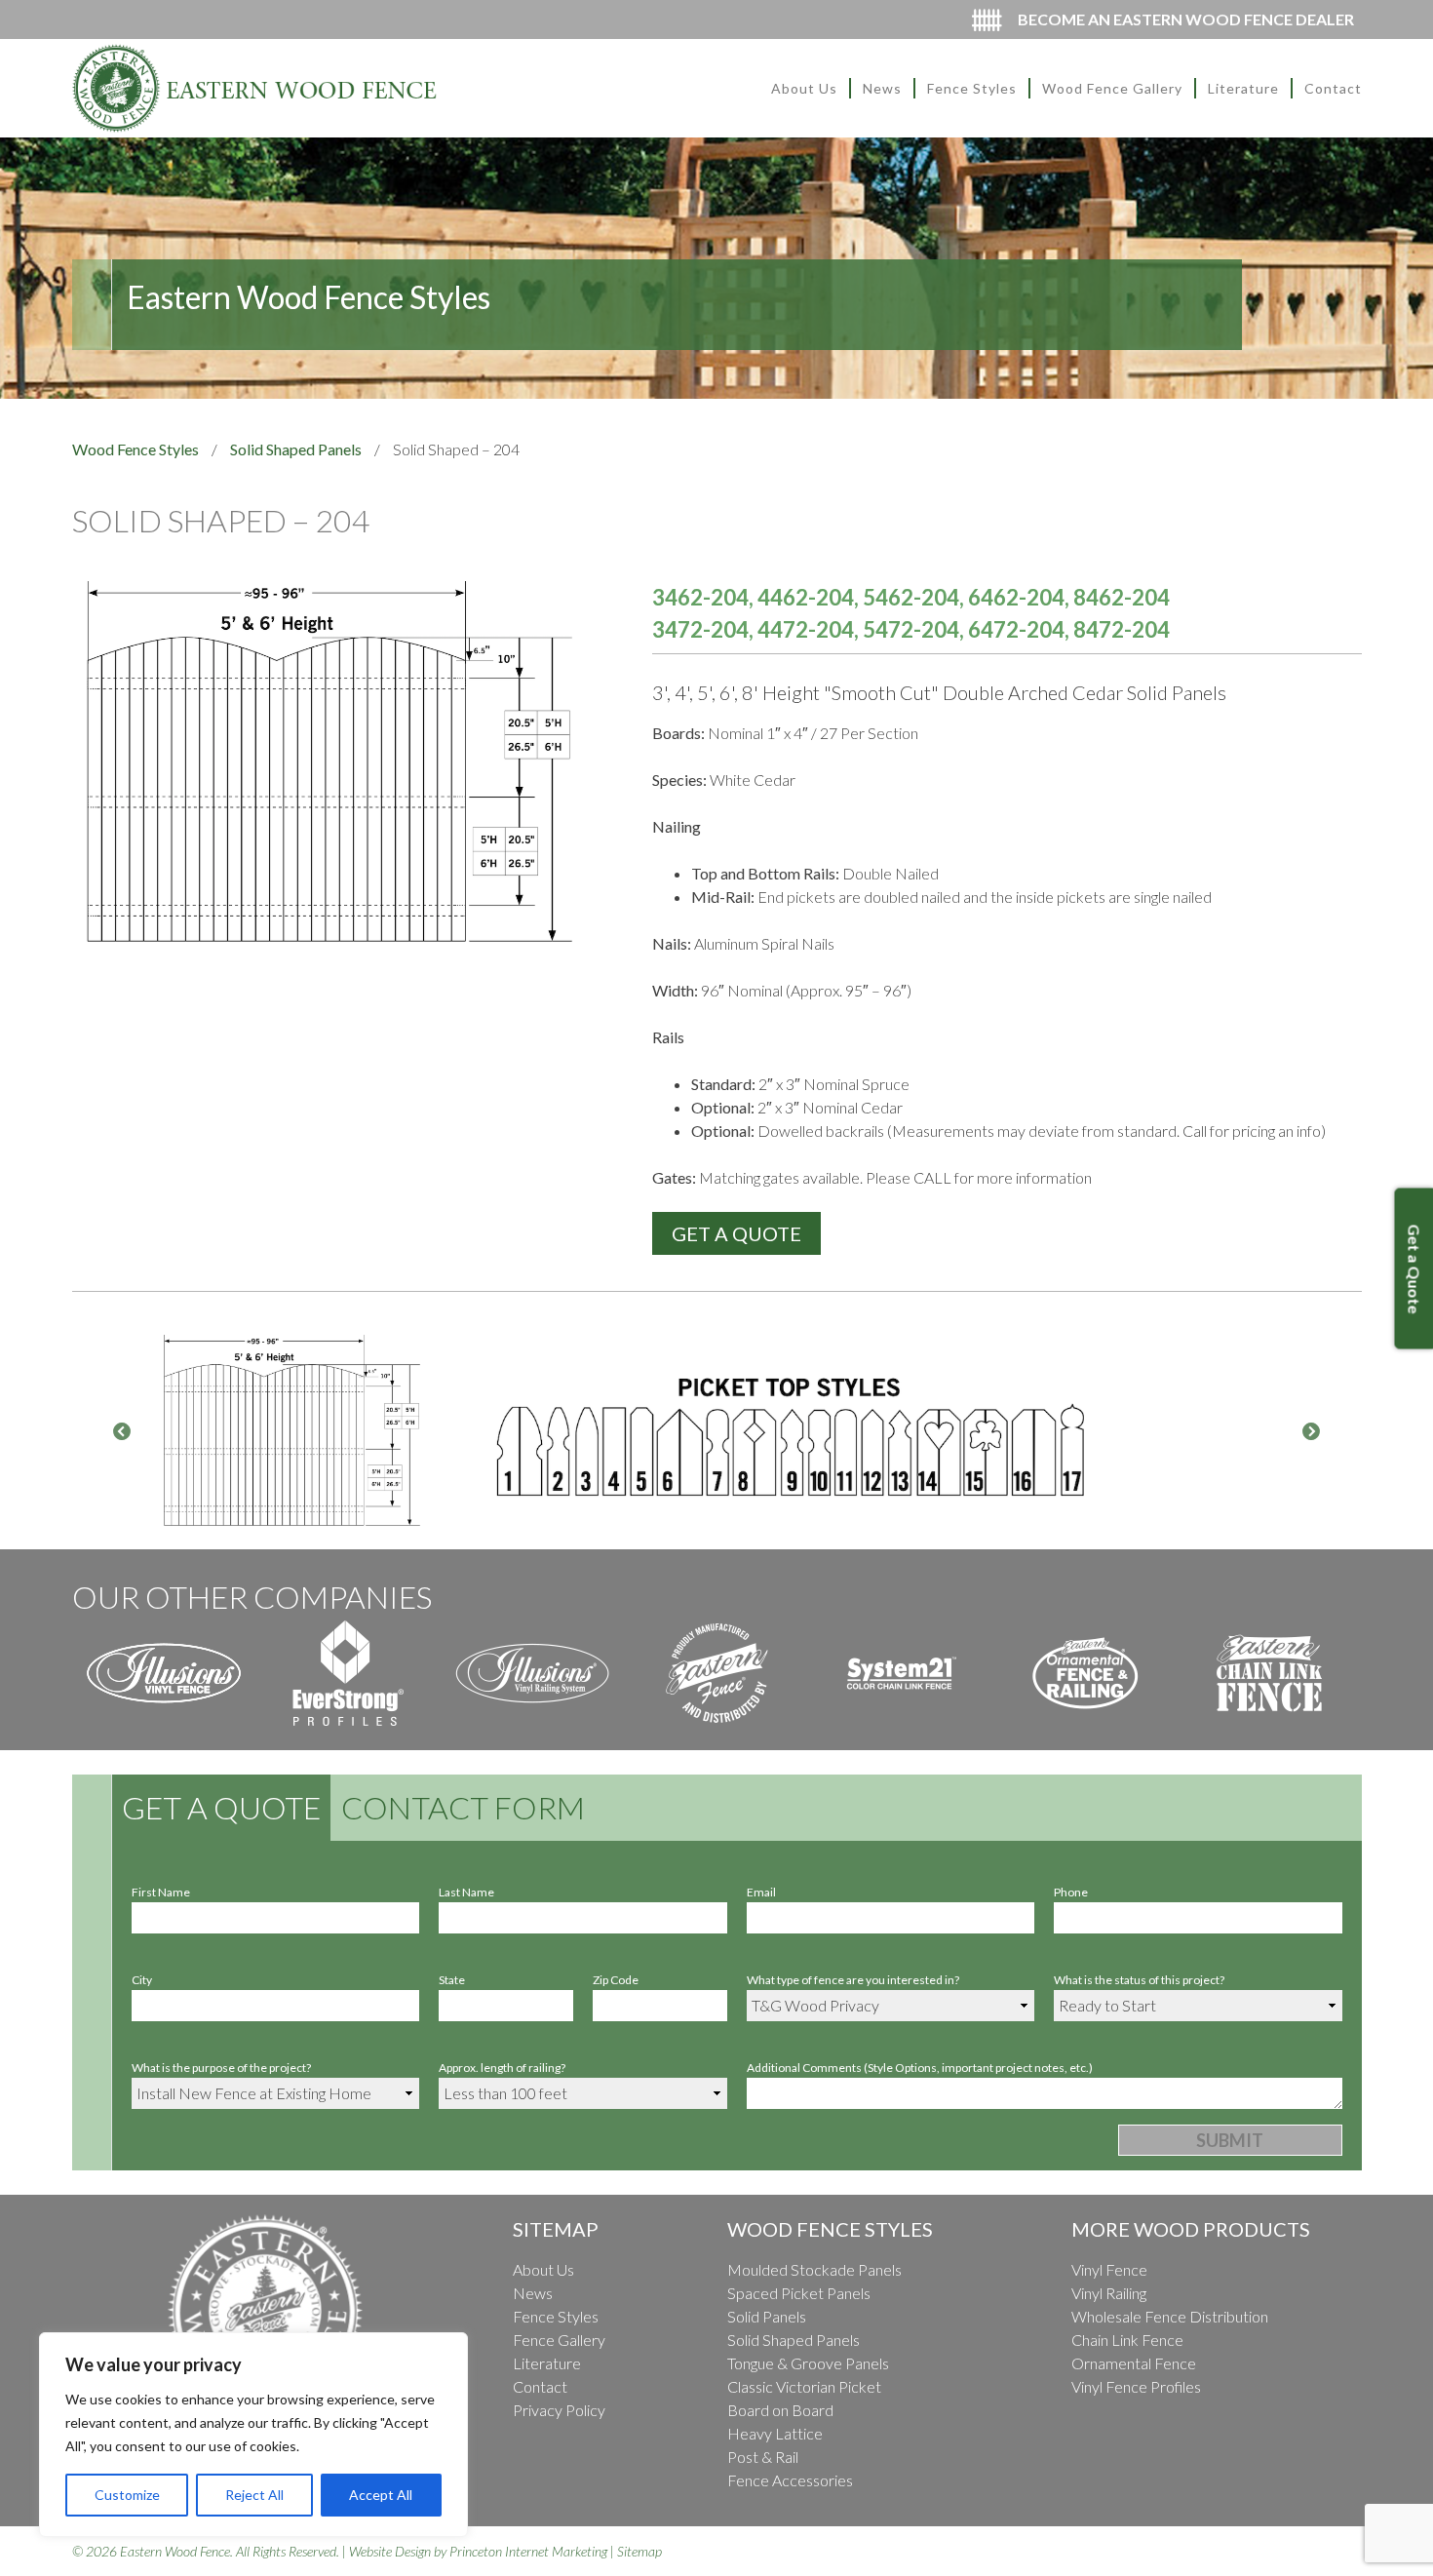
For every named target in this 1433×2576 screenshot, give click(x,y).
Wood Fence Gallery (1112, 88)
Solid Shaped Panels (296, 449)
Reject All (254, 2495)
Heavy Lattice (775, 2433)
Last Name (466, 1892)
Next (1311, 1432)
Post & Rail (763, 2457)
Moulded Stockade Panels (814, 2269)
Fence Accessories (790, 2480)
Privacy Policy (559, 2410)
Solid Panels (767, 2316)
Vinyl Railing (1109, 2293)
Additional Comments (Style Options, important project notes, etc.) (920, 2068)
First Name (161, 1892)
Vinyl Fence (1109, 2269)
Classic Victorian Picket (804, 2386)
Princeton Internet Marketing (528, 2551)
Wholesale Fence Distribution (1170, 2316)
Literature (1243, 88)
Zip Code (616, 1980)
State (452, 1980)
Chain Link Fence (1127, 2340)
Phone (1071, 1892)
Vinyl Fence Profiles (1136, 2386)
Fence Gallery (559, 2340)
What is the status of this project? (1139, 1980)
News (882, 88)
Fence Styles (972, 88)
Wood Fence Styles (136, 449)
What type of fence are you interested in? (853, 1980)
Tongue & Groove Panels (808, 2363)
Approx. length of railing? (502, 2068)
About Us (804, 88)
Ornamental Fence (1134, 2363)
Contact (1333, 88)
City (142, 1980)
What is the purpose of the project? (221, 2068)
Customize (127, 2495)
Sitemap (639, 2551)
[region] (253, 2435)
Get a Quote (221, 1807)
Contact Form (463, 1807)
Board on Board (780, 2410)
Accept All (381, 2495)
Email (761, 1892)
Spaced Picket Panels (799, 2293)
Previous (122, 1432)
